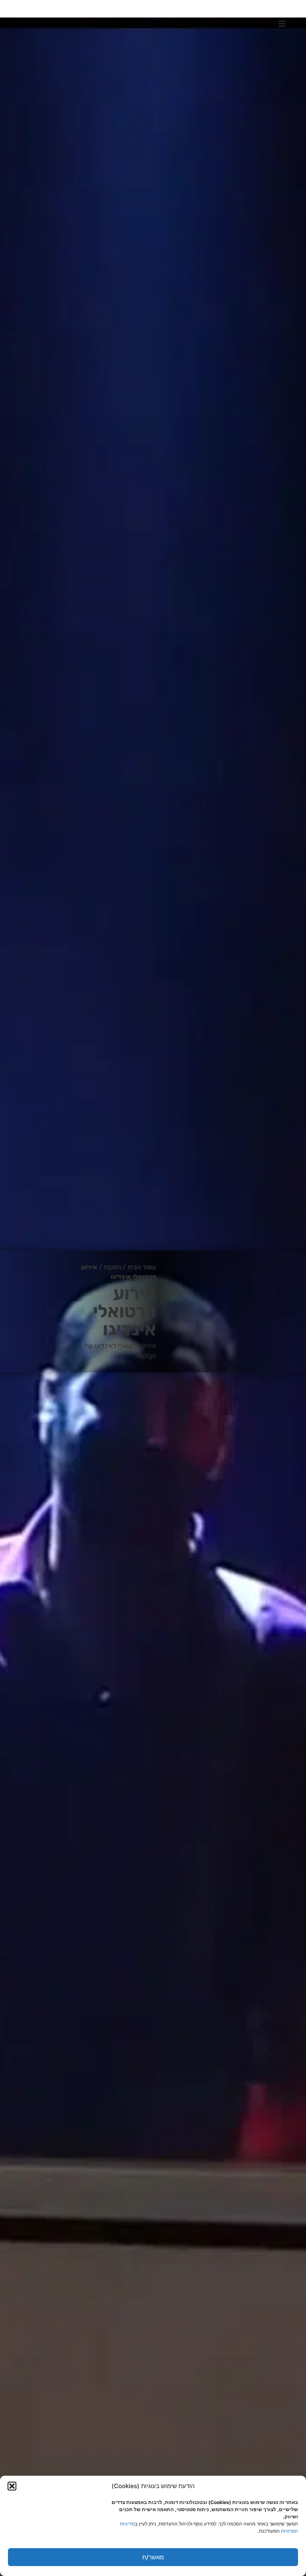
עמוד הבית (142, 1267)
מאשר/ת (153, 2557)
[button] (12, 2486)
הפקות (112, 1267)
